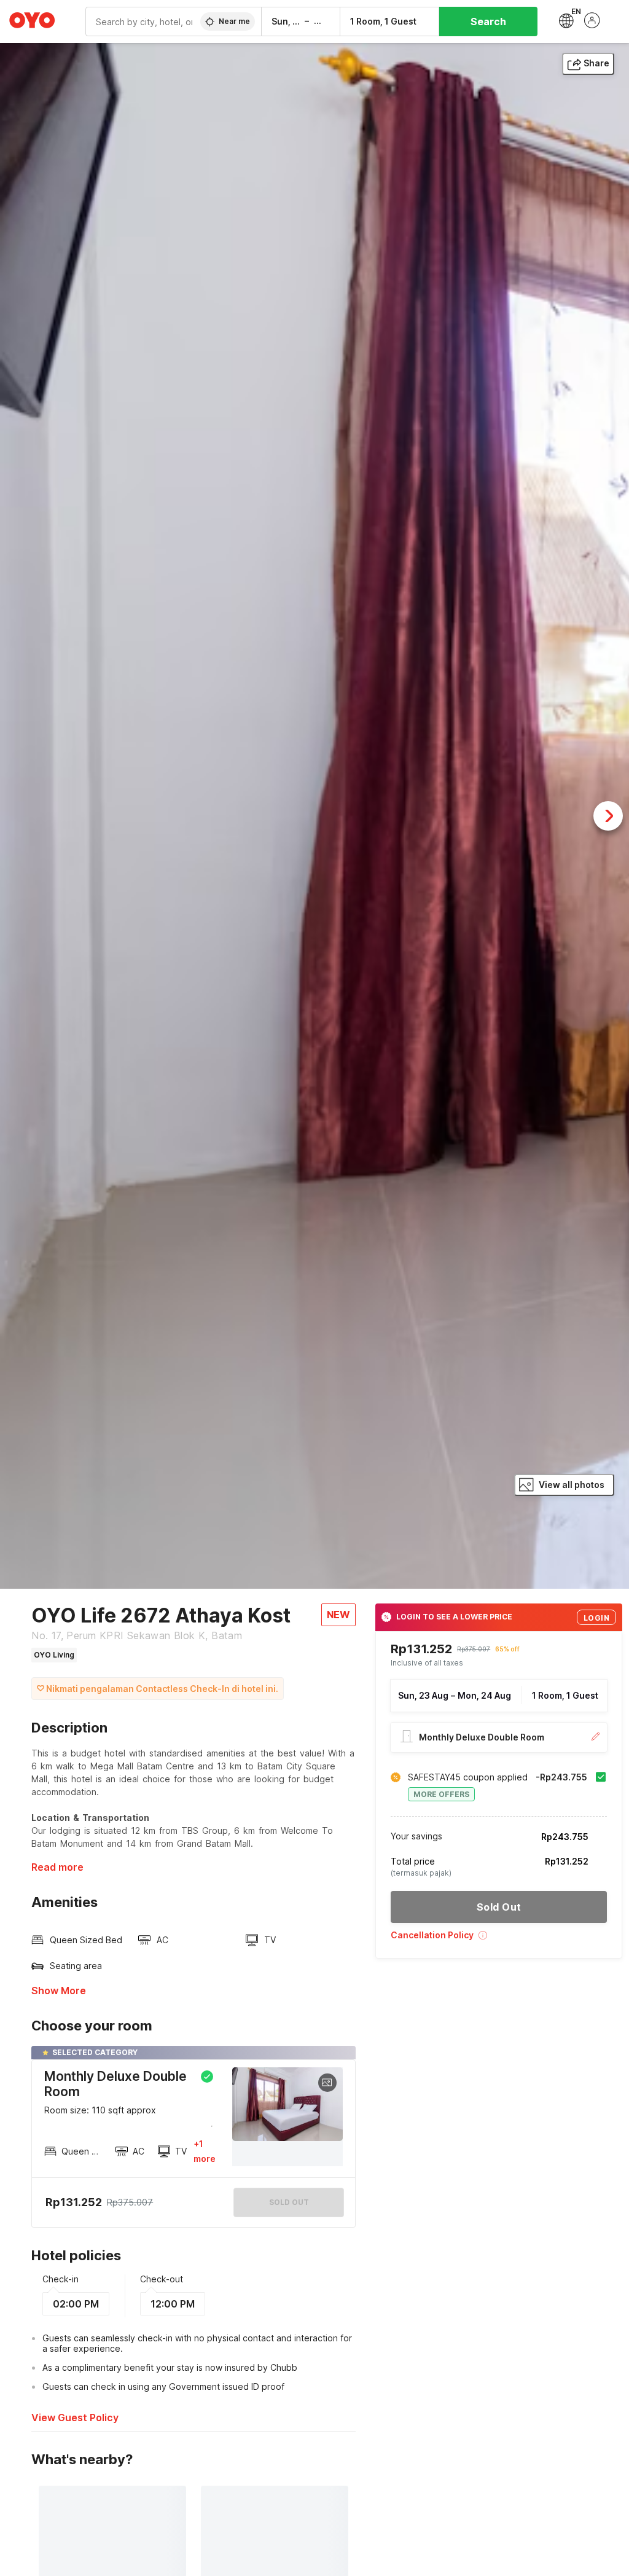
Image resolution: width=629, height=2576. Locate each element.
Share (596, 63)
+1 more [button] (205, 2151)
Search (488, 22)
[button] (499, 1939)
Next (608, 816)
